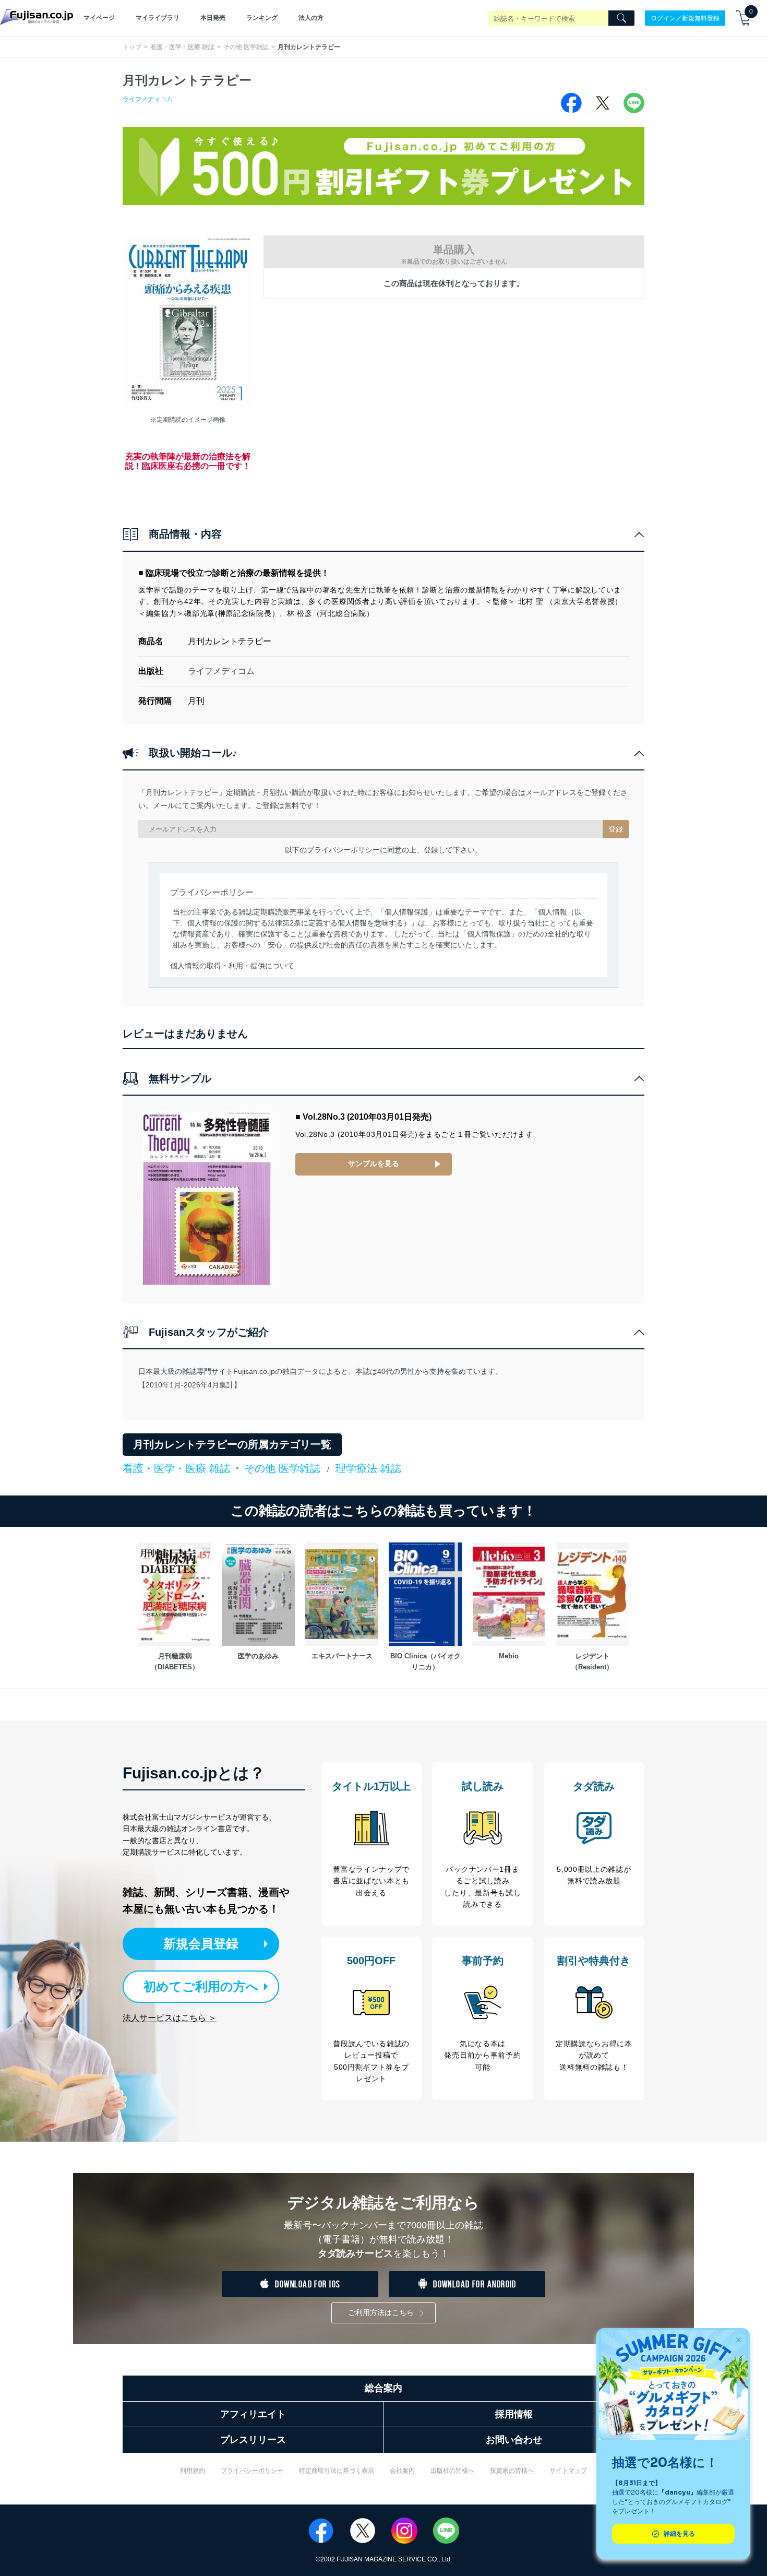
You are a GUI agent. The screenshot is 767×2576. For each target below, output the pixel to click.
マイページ (99, 18)
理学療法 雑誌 (368, 1468)
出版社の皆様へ (452, 2471)
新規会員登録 (201, 1944)
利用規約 (193, 2471)
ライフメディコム (148, 99)
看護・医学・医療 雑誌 (182, 47)
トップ (132, 47)
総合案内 (383, 2388)
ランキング (262, 18)
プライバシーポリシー (252, 2471)
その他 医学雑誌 (246, 47)
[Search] (621, 18)
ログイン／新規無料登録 (685, 18)
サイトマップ (568, 2471)
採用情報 (514, 2414)
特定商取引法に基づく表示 (337, 2471)
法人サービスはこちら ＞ (170, 2018)
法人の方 (311, 18)
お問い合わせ (514, 2440)
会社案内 (402, 2471)
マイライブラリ (158, 18)
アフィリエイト (253, 2414)
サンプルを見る (374, 1164)
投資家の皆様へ (512, 2471)
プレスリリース (253, 2440)
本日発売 (213, 18)
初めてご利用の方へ (201, 1986)
